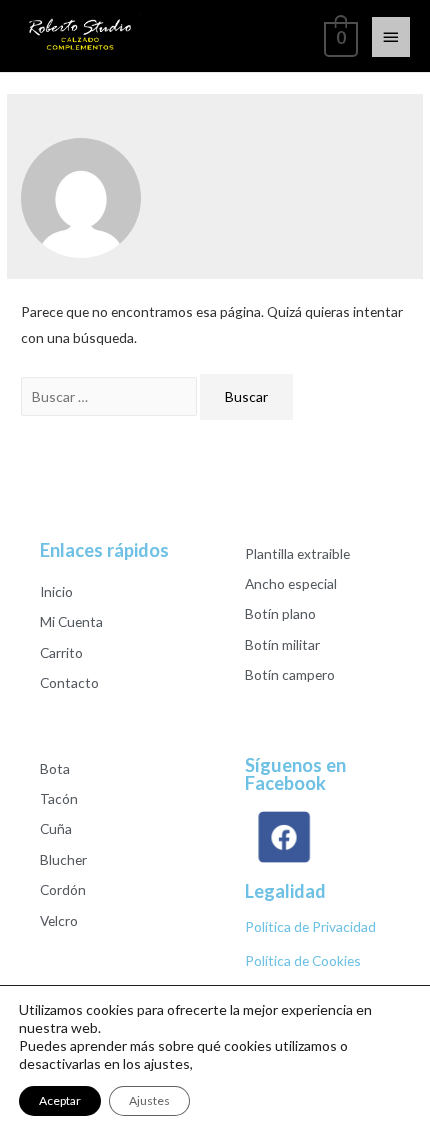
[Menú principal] (391, 37)
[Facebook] (284, 837)
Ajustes (149, 1100)
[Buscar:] (110, 396)
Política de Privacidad (310, 926)
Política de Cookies (303, 960)
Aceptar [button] (60, 1100)
